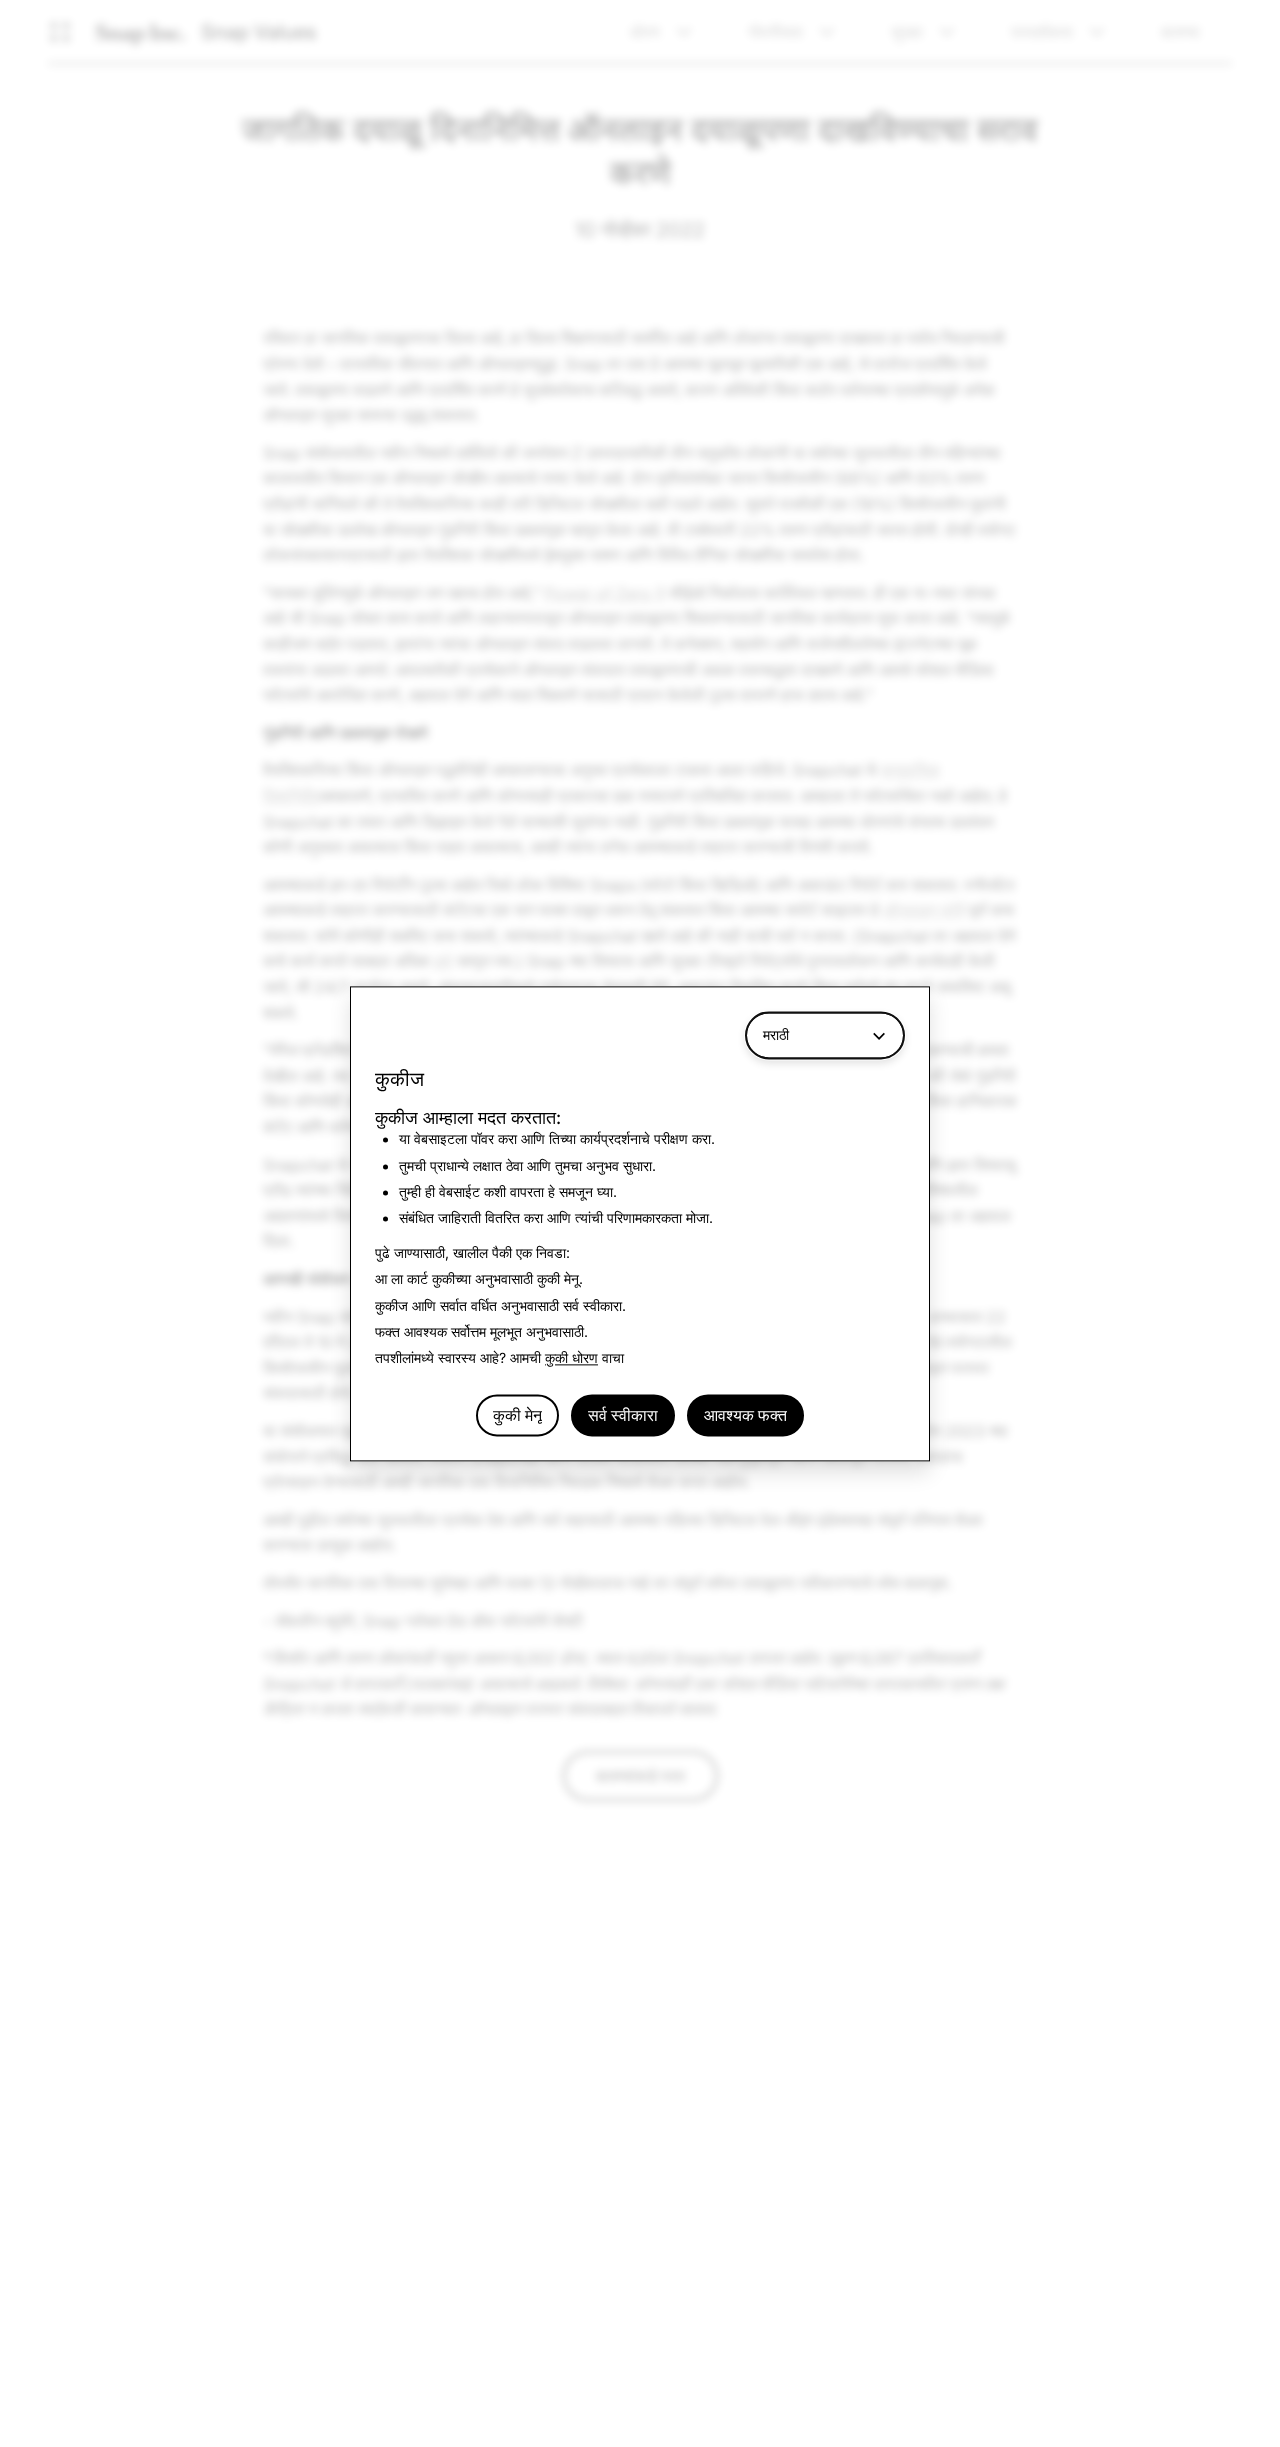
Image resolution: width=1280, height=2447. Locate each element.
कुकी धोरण (571, 1358)
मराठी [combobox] (776, 1034)
